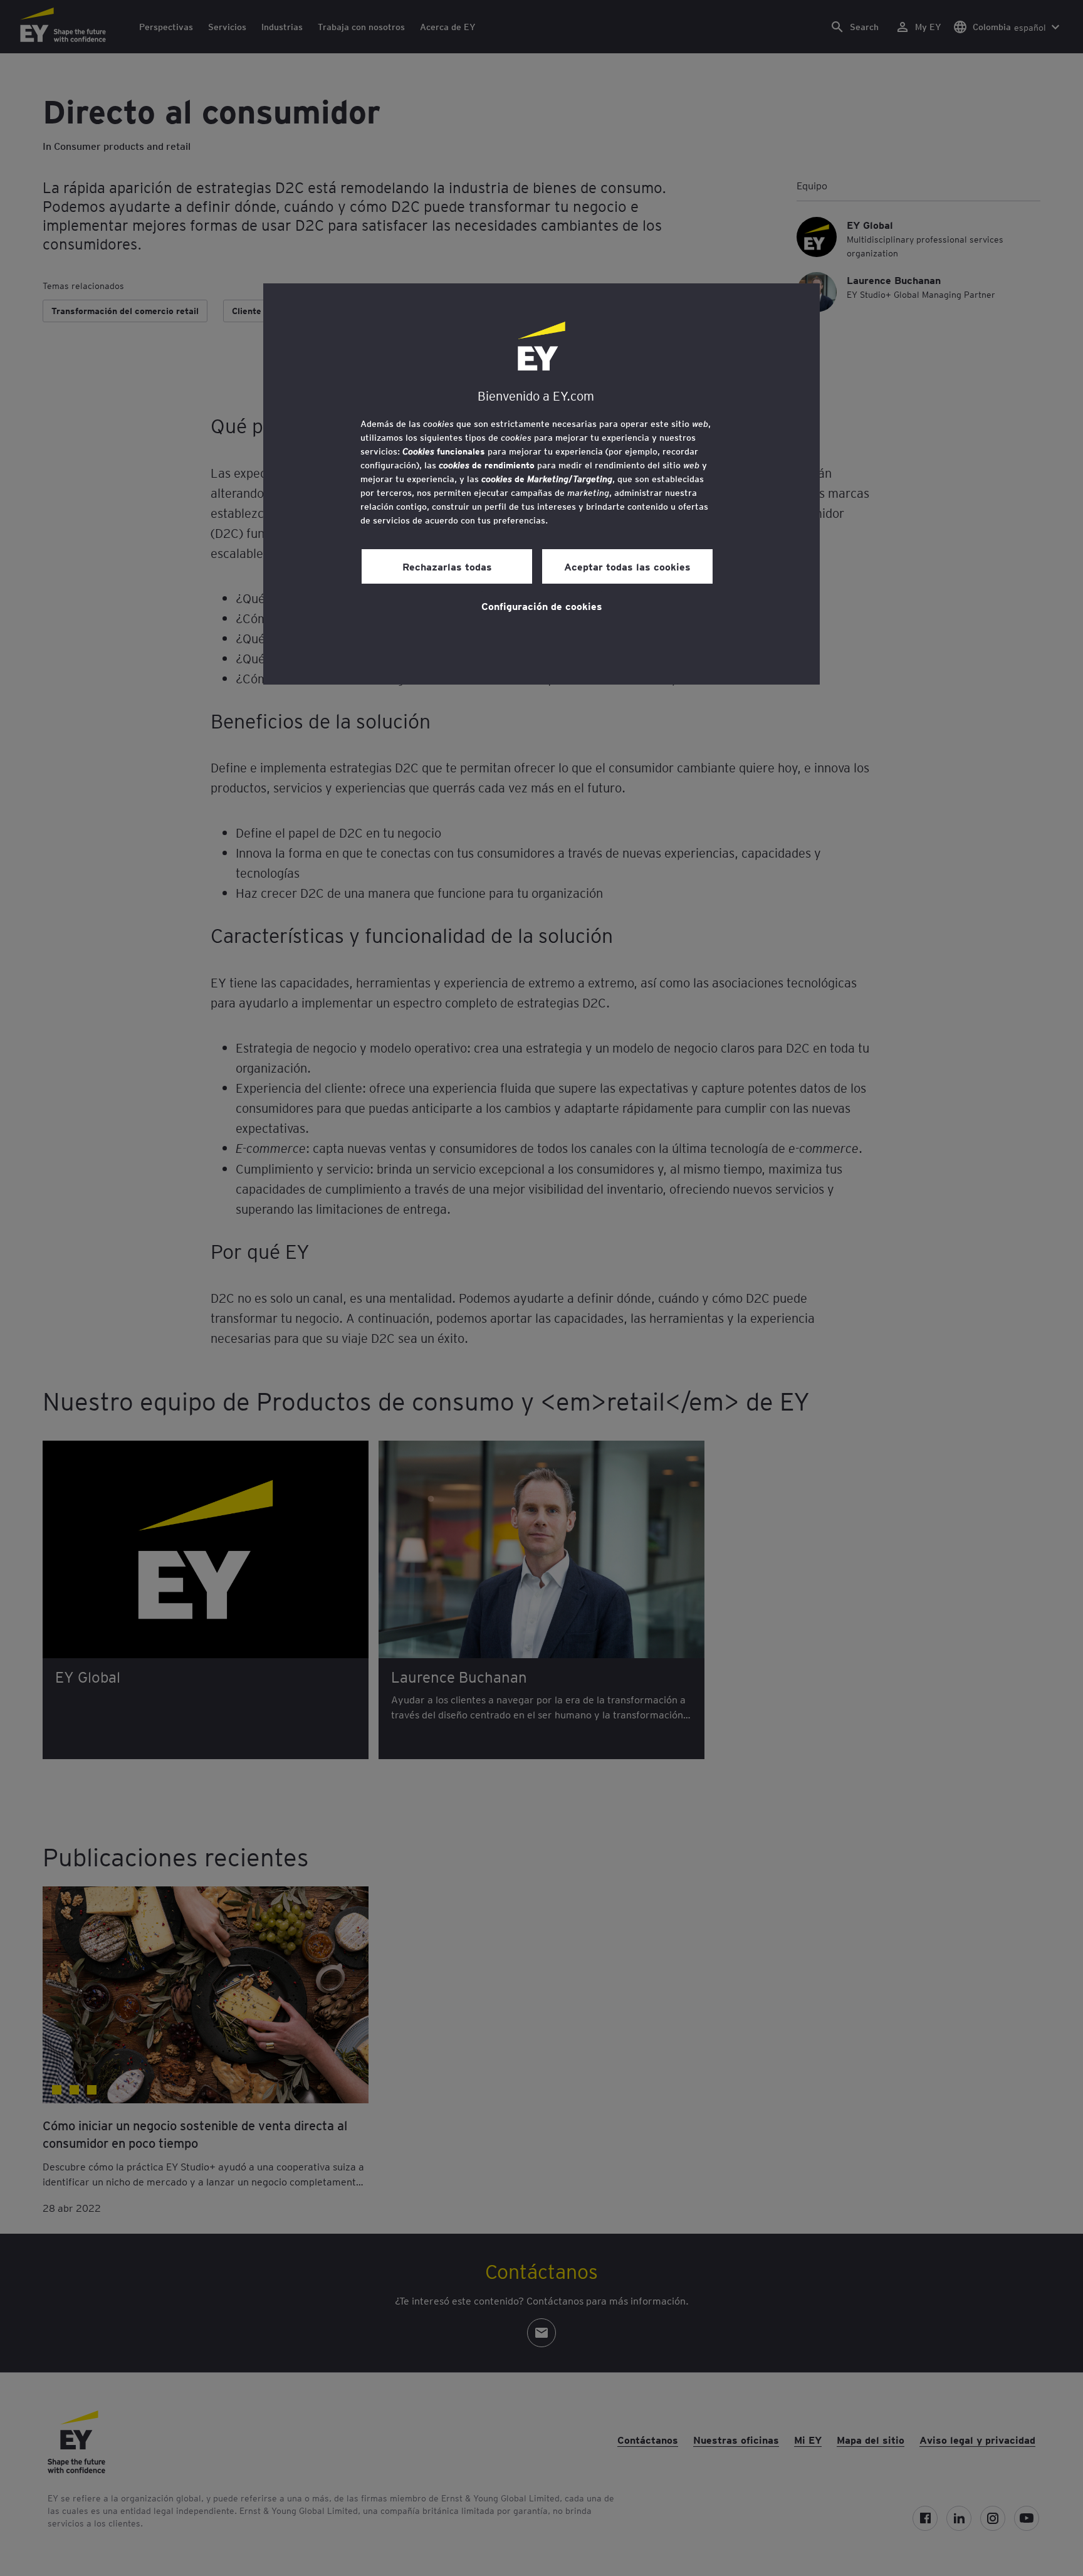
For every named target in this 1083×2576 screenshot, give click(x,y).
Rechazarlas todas (447, 566)
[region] (541, 484)
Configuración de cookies (542, 606)
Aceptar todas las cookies (627, 566)
